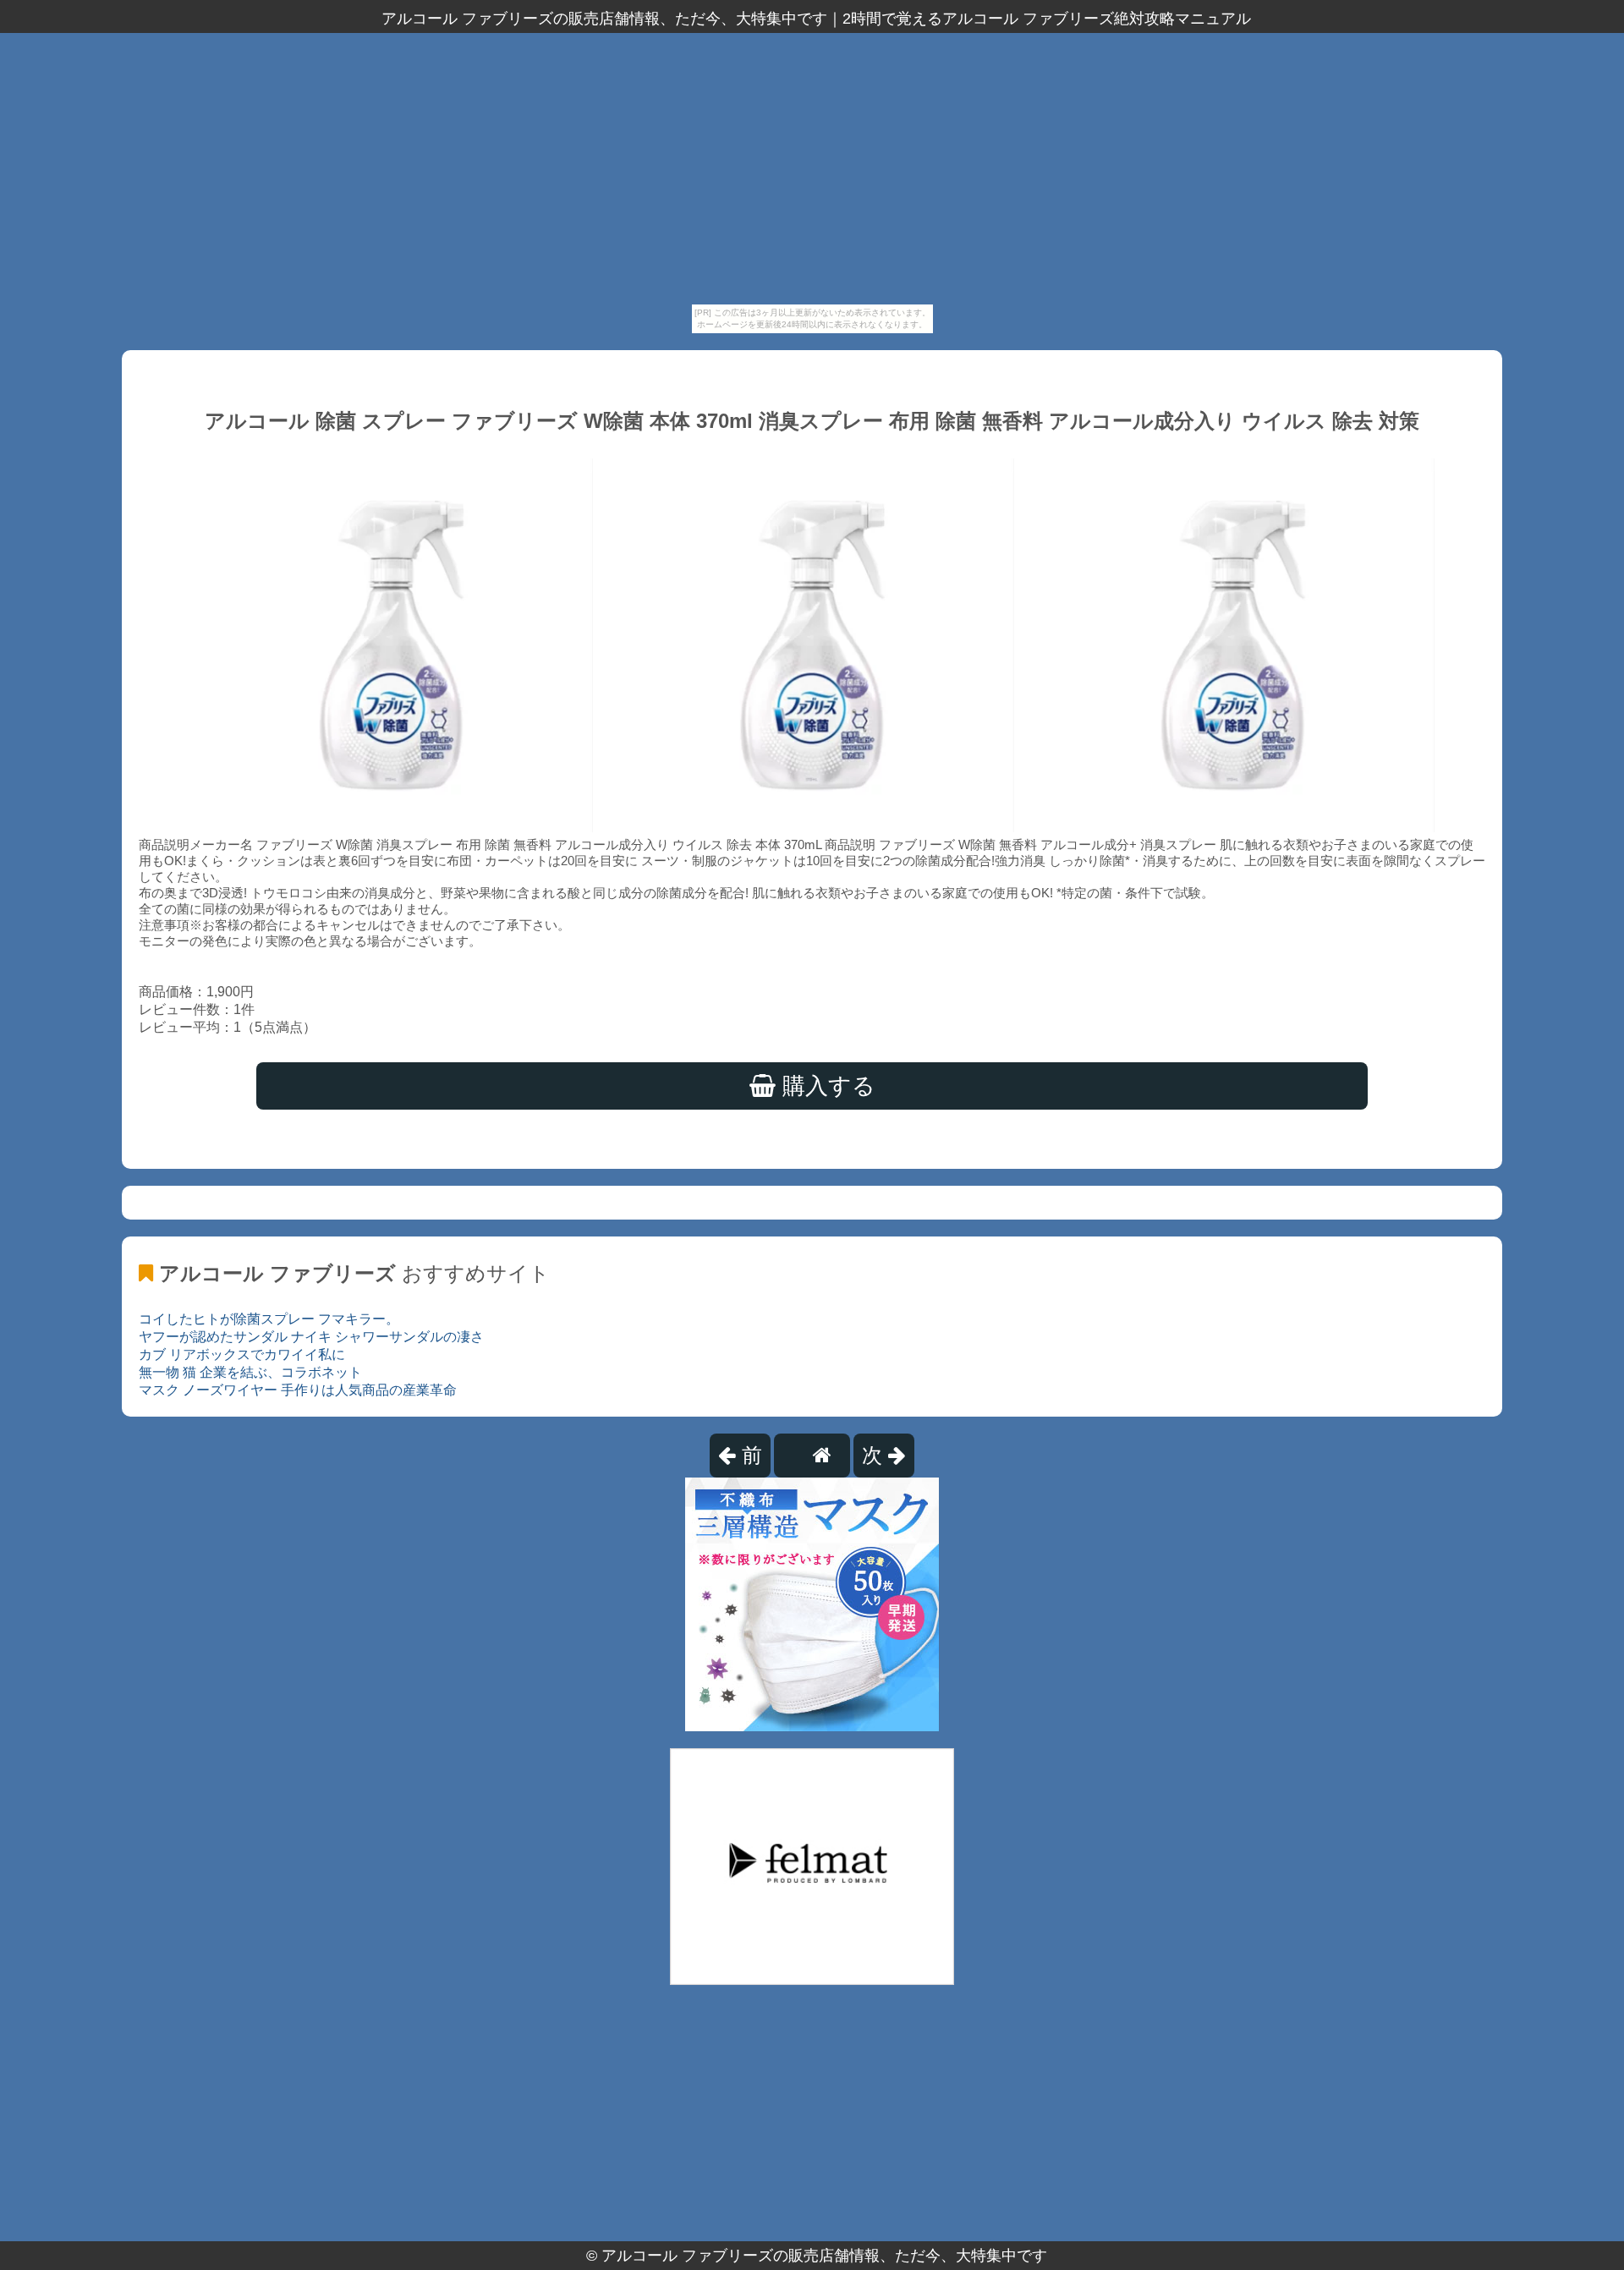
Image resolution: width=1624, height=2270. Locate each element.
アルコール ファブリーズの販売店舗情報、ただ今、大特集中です (824, 2256)
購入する (826, 1086)
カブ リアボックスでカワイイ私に (242, 1354)
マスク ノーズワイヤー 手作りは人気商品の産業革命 (298, 1390)
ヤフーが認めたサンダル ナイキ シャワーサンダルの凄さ (311, 1337)
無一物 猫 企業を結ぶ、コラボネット (250, 1372)
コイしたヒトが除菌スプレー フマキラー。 (269, 1319)
